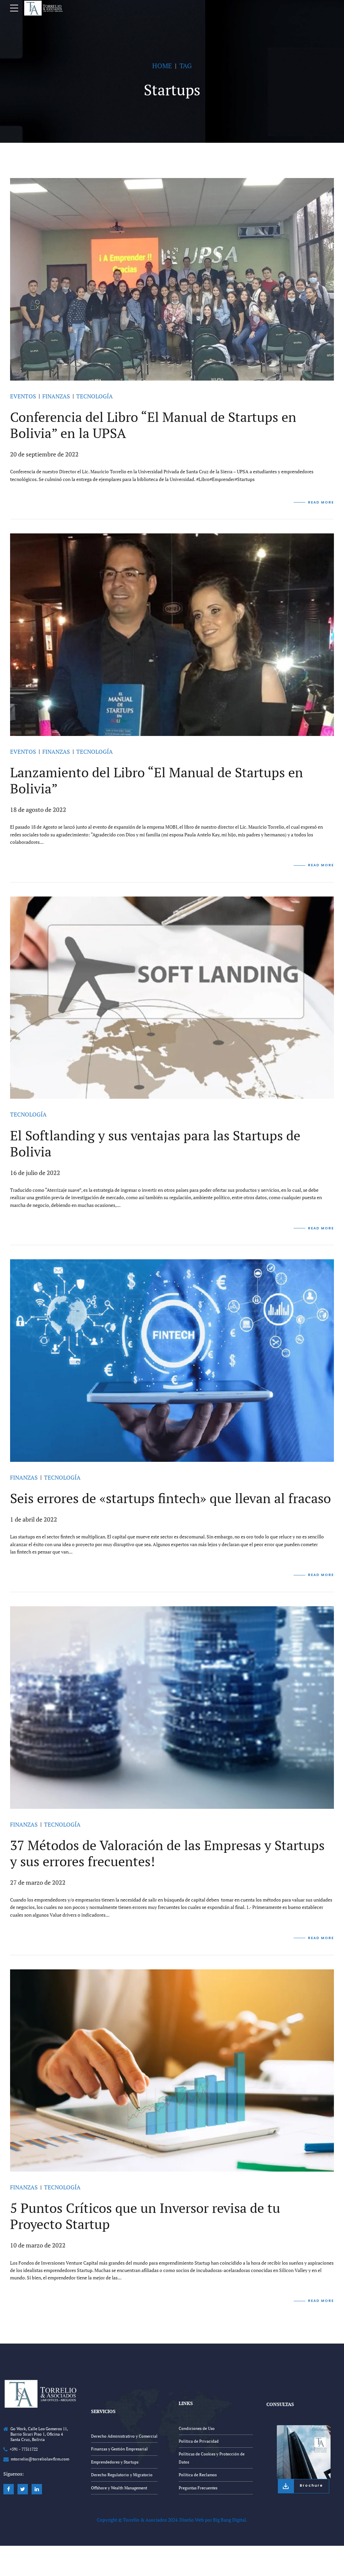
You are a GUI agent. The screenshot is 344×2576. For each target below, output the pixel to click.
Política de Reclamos (198, 2475)
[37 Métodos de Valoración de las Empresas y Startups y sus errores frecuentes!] (172, 1708)
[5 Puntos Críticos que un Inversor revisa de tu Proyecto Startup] (172, 2071)
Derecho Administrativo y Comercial (124, 2436)
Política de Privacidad (199, 2441)
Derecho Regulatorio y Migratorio (122, 2475)
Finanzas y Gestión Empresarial (119, 2449)
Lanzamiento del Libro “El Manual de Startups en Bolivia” (157, 780)
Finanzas (56, 396)
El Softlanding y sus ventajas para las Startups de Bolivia (155, 1143)
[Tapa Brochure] (304, 2452)
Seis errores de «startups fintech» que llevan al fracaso (170, 1498)
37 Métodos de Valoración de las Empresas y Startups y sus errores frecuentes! (167, 1853)
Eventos (23, 396)
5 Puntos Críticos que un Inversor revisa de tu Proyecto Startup (145, 2216)
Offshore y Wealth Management (119, 2488)
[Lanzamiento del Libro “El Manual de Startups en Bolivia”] (172, 635)
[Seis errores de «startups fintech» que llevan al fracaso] (172, 1361)
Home (162, 66)
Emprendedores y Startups (115, 2462)
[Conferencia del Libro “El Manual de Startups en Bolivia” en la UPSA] (172, 279)
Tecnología (95, 396)
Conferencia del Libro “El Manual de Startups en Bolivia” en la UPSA (153, 425)
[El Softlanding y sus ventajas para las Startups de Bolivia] (172, 998)
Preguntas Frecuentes (198, 2488)
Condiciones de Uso (197, 2428)
